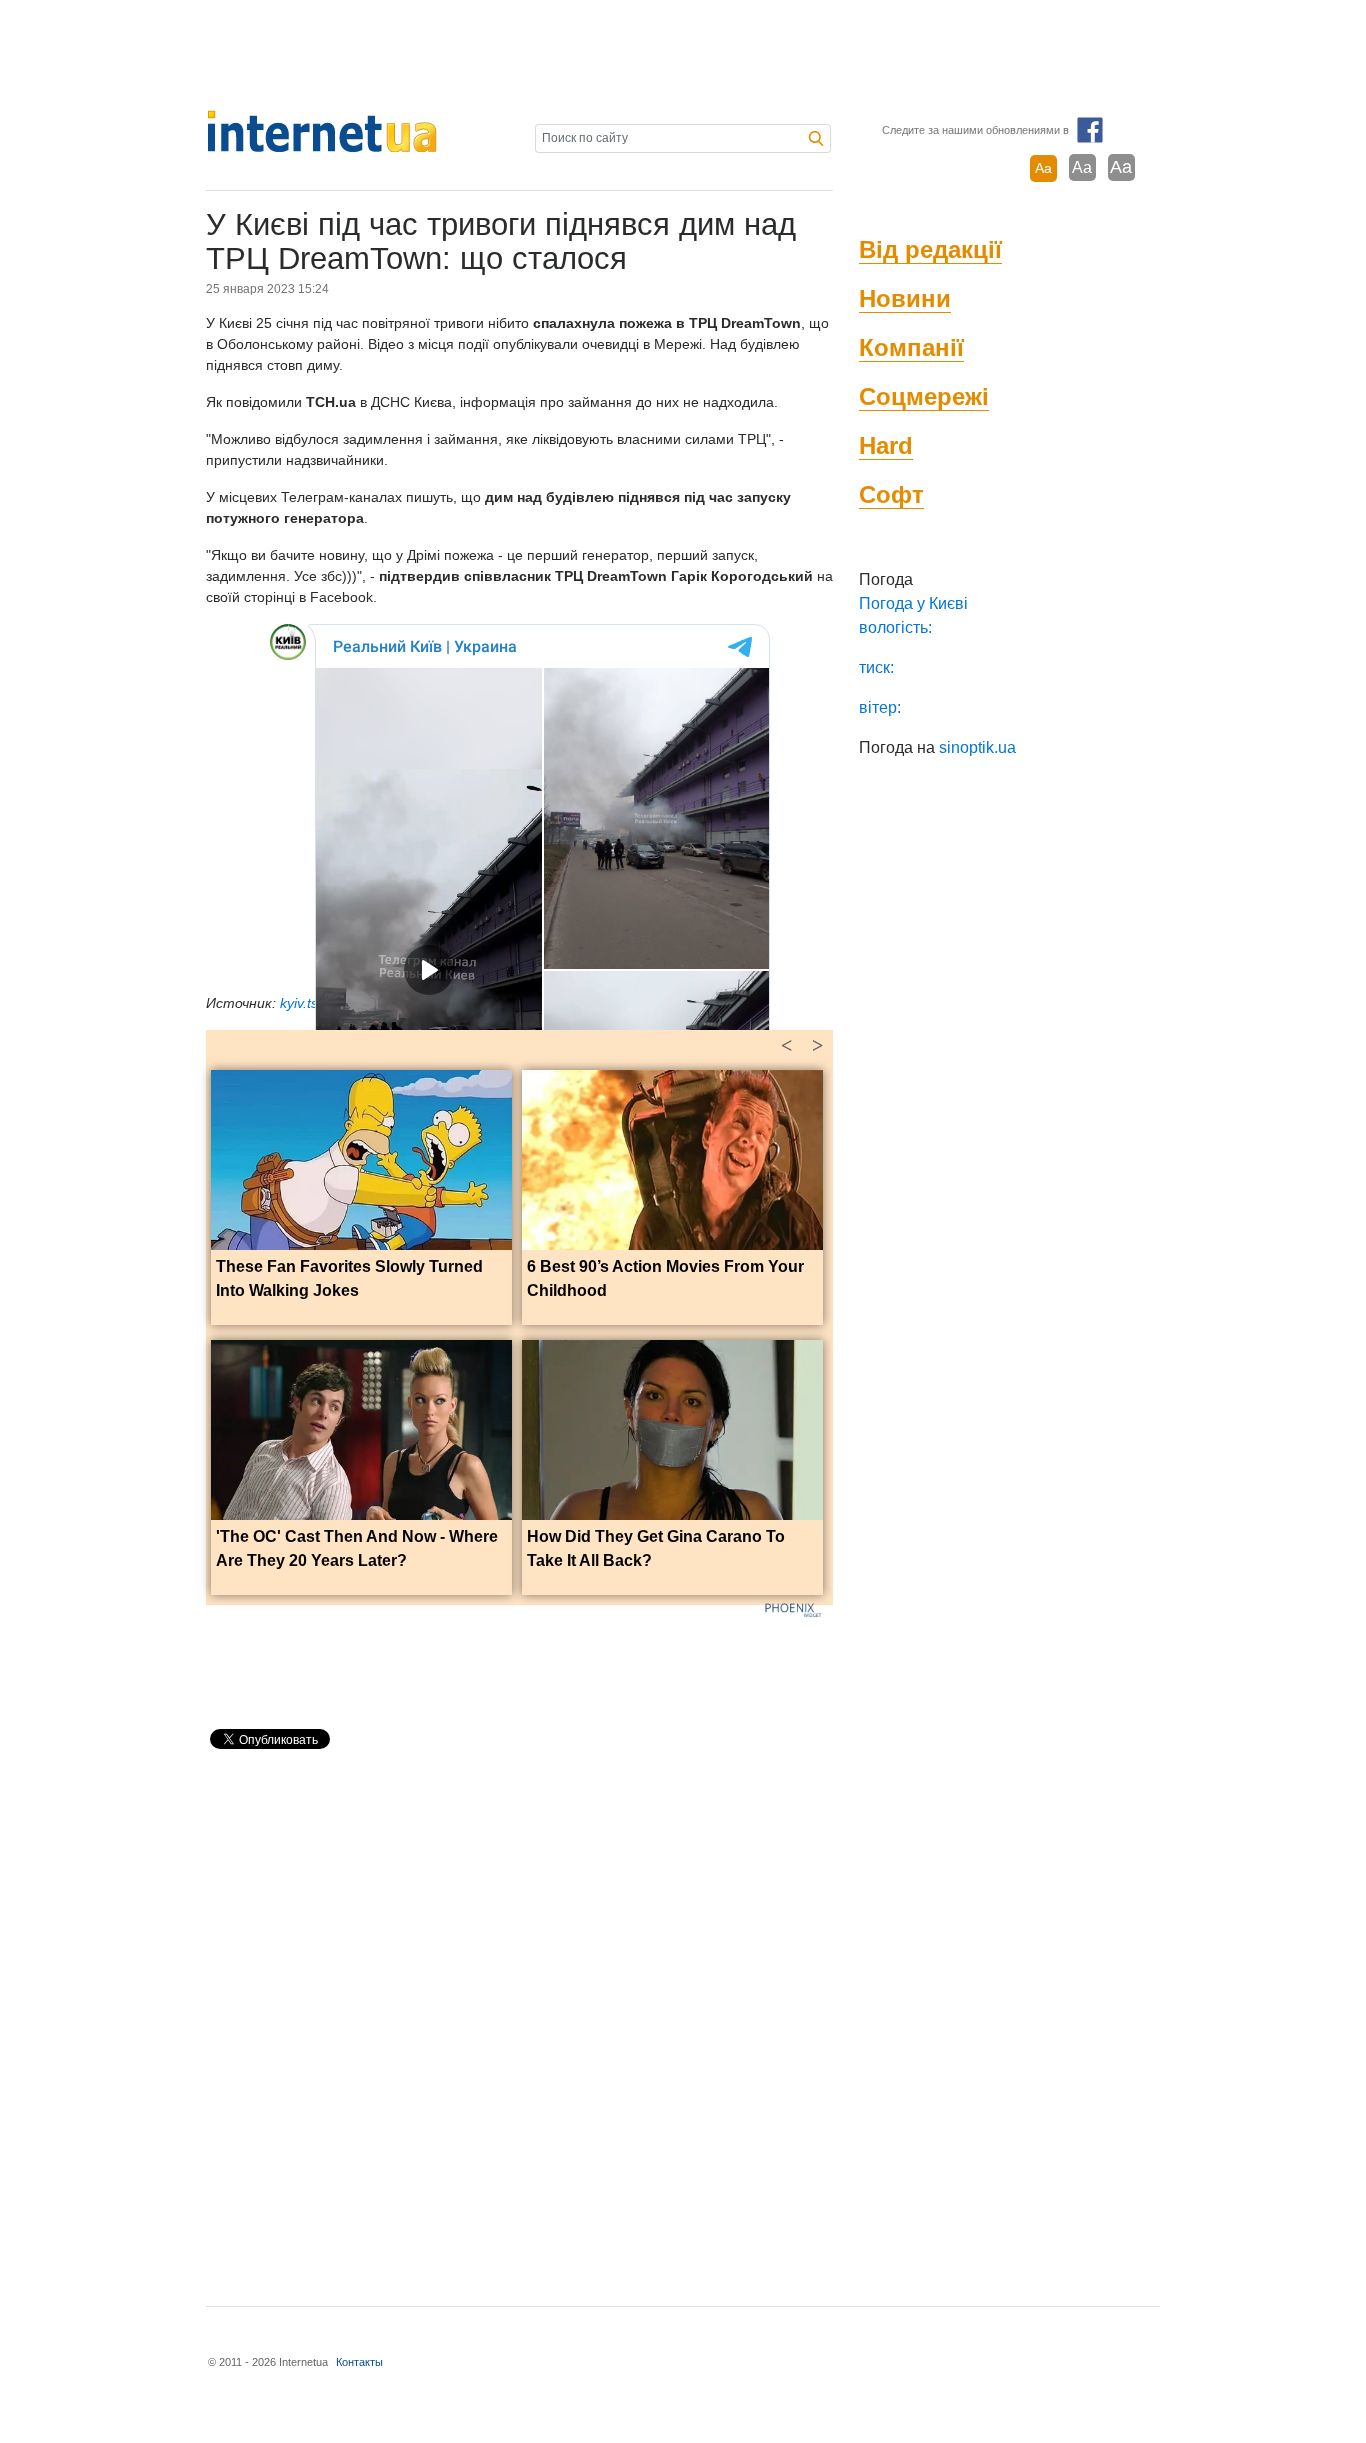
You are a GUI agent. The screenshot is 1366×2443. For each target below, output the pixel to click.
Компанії (911, 347)
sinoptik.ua (977, 747)
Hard (886, 445)
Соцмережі (924, 396)
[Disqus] (519, 2019)
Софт (891, 494)
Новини (905, 298)
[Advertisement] (683, 55)
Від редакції (930, 249)
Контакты (359, 2362)
